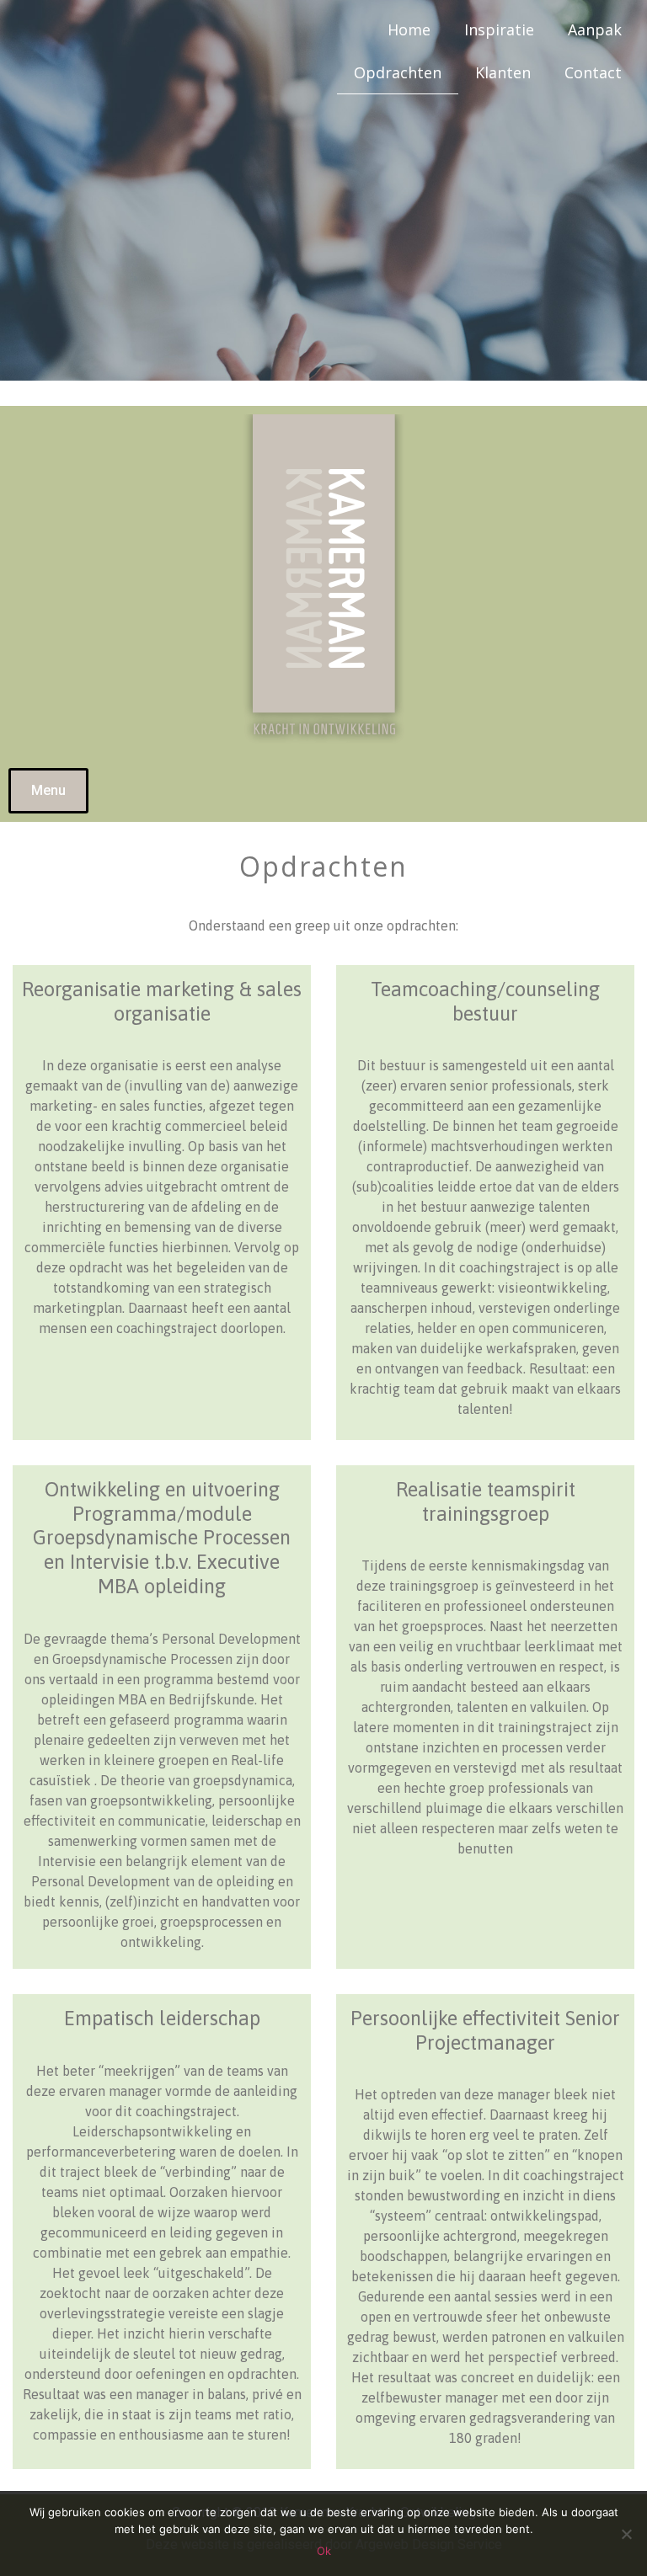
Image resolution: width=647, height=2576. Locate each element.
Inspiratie (499, 29)
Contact (593, 72)
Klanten (503, 72)
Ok (324, 2551)
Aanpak (595, 29)
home (409, 29)
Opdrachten (398, 72)
